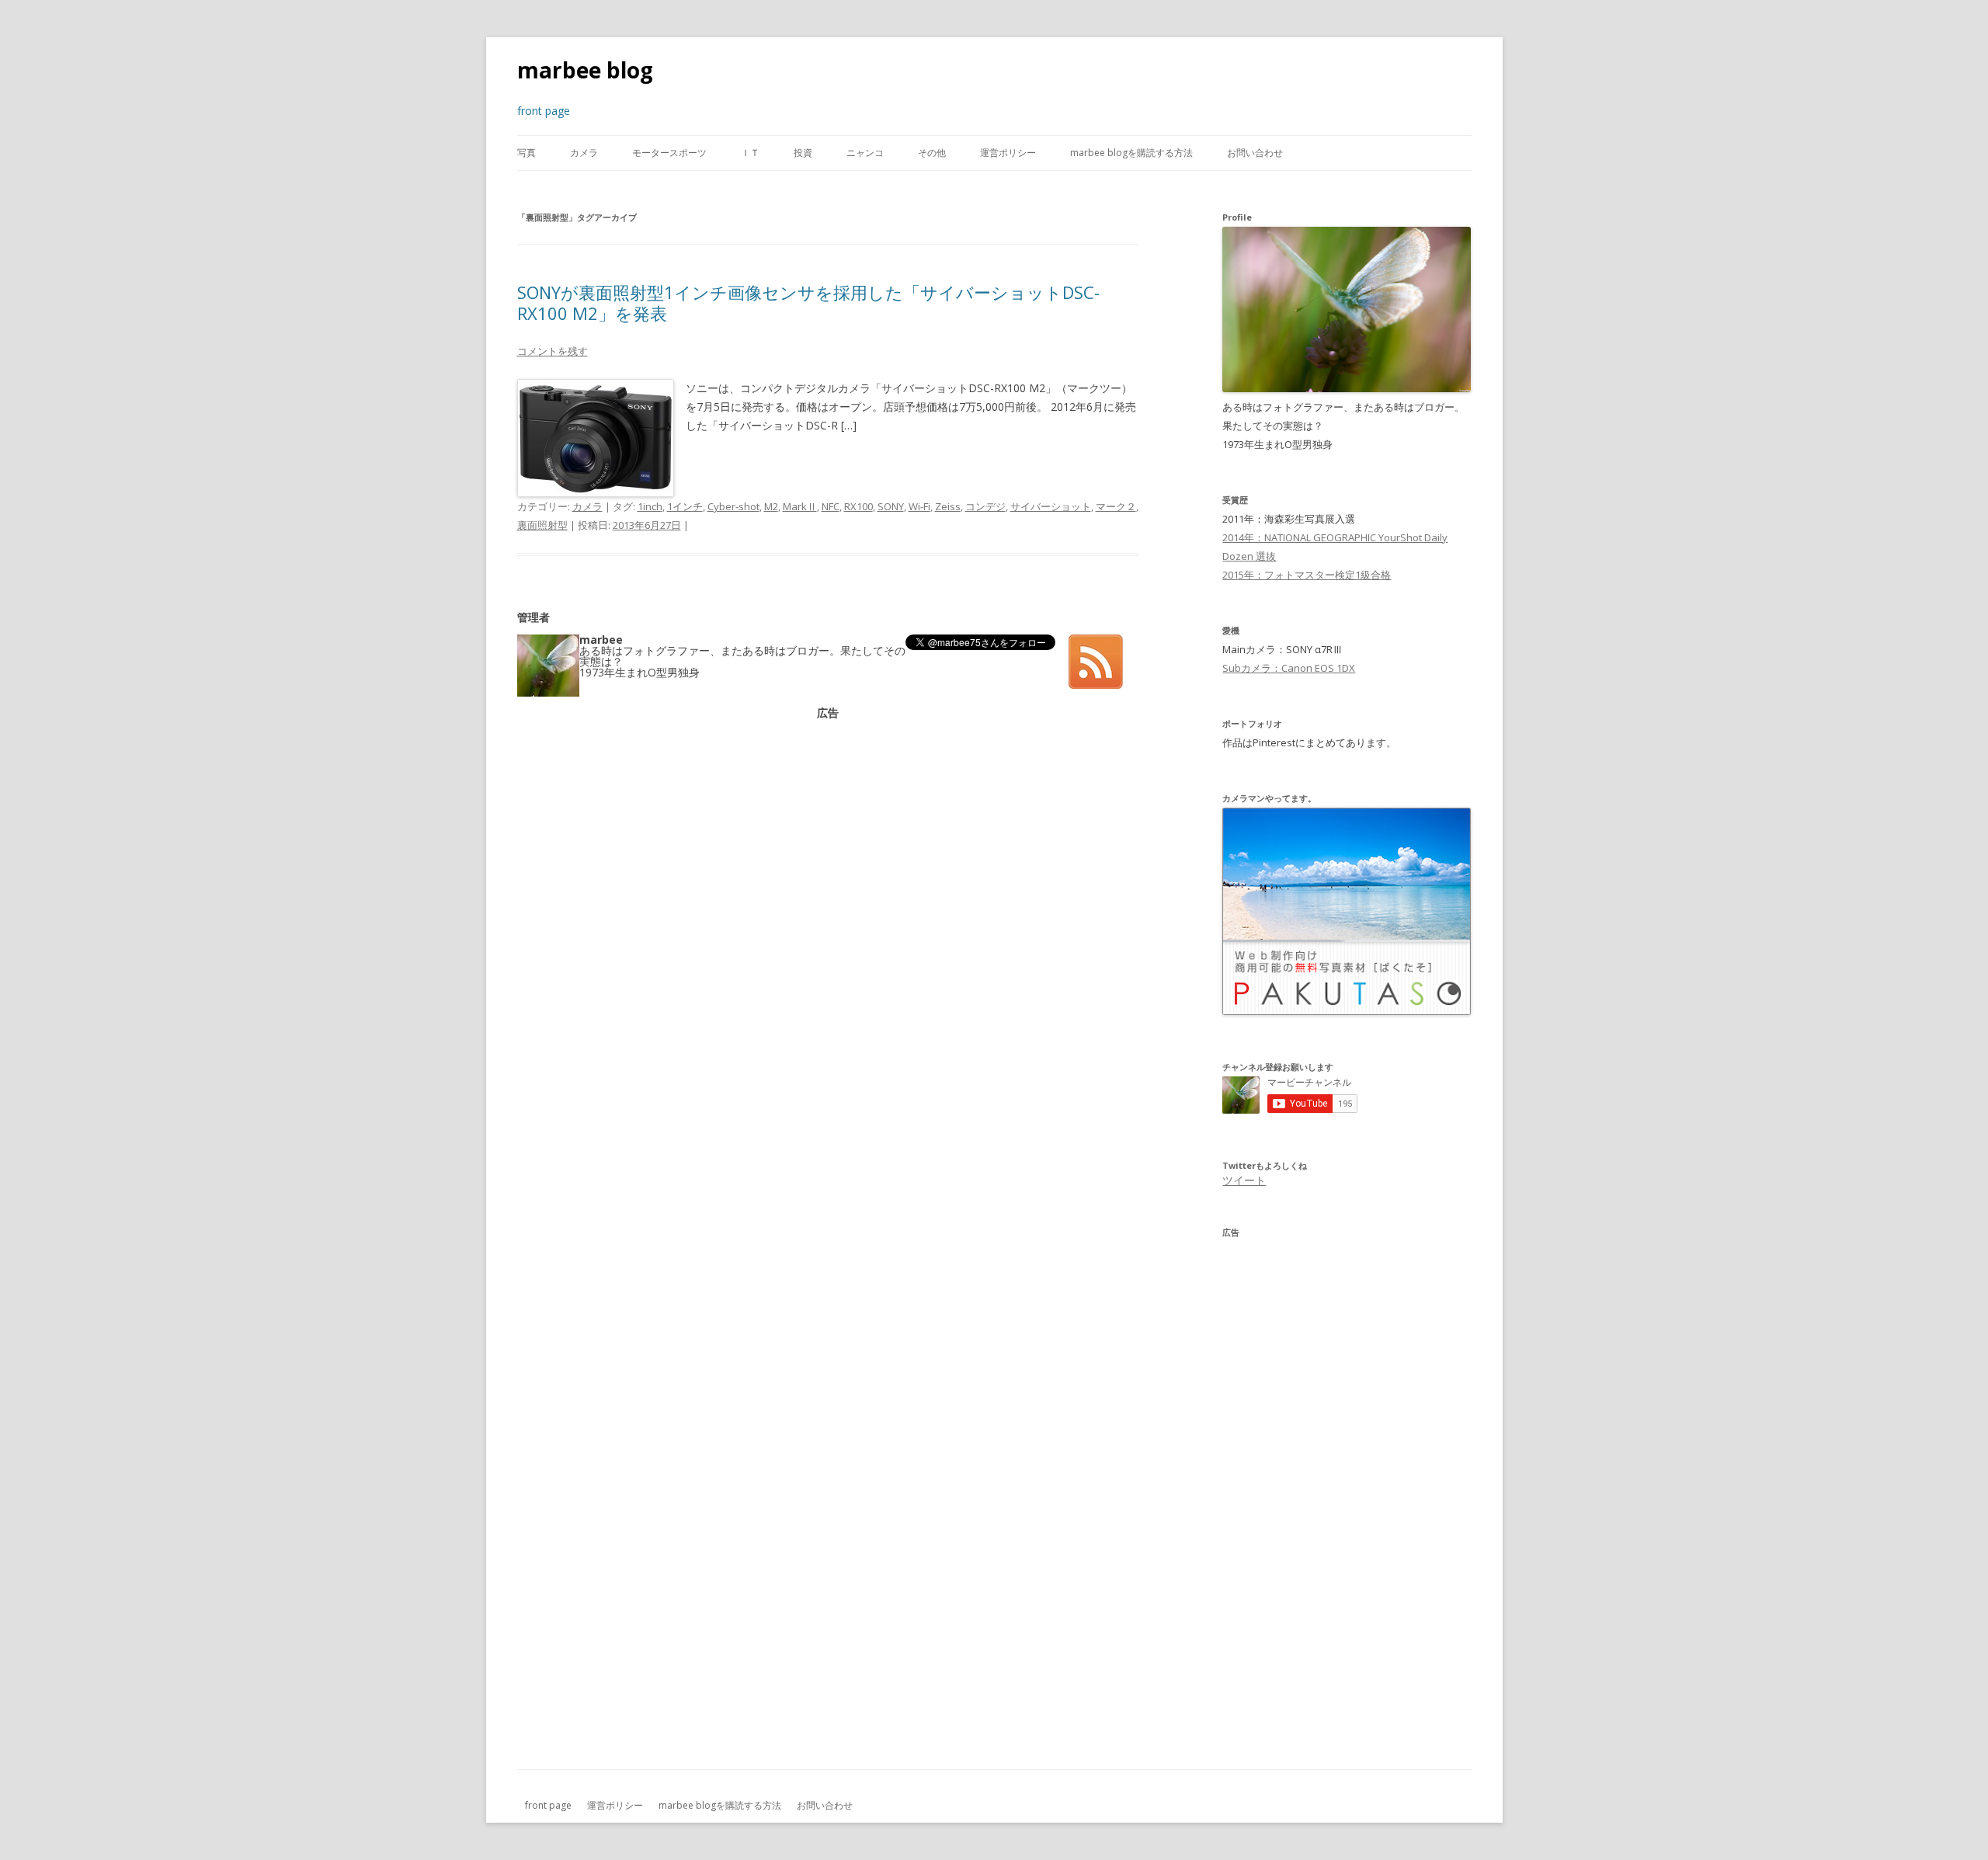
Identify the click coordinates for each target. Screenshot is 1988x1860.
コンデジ (985, 506)
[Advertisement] (828, 827)
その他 (932, 153)
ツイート (1244, 1180)
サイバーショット (1051, 506)
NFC (831, 506)
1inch (650, 506)
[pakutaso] (1347, 1011)
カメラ (584, 153)
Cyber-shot (733, 506)
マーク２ (1116, 506)
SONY (891, 506)
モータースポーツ (669, 153)
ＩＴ (750, 153)
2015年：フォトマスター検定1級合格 (1307, 575)
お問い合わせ (1255, 153)
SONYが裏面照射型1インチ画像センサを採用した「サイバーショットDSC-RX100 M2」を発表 (808, 302)
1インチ (685, 506)
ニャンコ (865, 153)
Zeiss (948, 506)
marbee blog (585, 70)
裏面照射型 (542, 525)
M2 (771, 506)
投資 (803, 153)
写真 (527, 153)
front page (548, 1805)
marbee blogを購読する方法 (1131, 153)
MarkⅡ (800, 506)
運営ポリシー (1008, 153)
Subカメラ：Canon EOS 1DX (1289, 668)
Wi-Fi (919, 506)
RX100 (858, 506)
